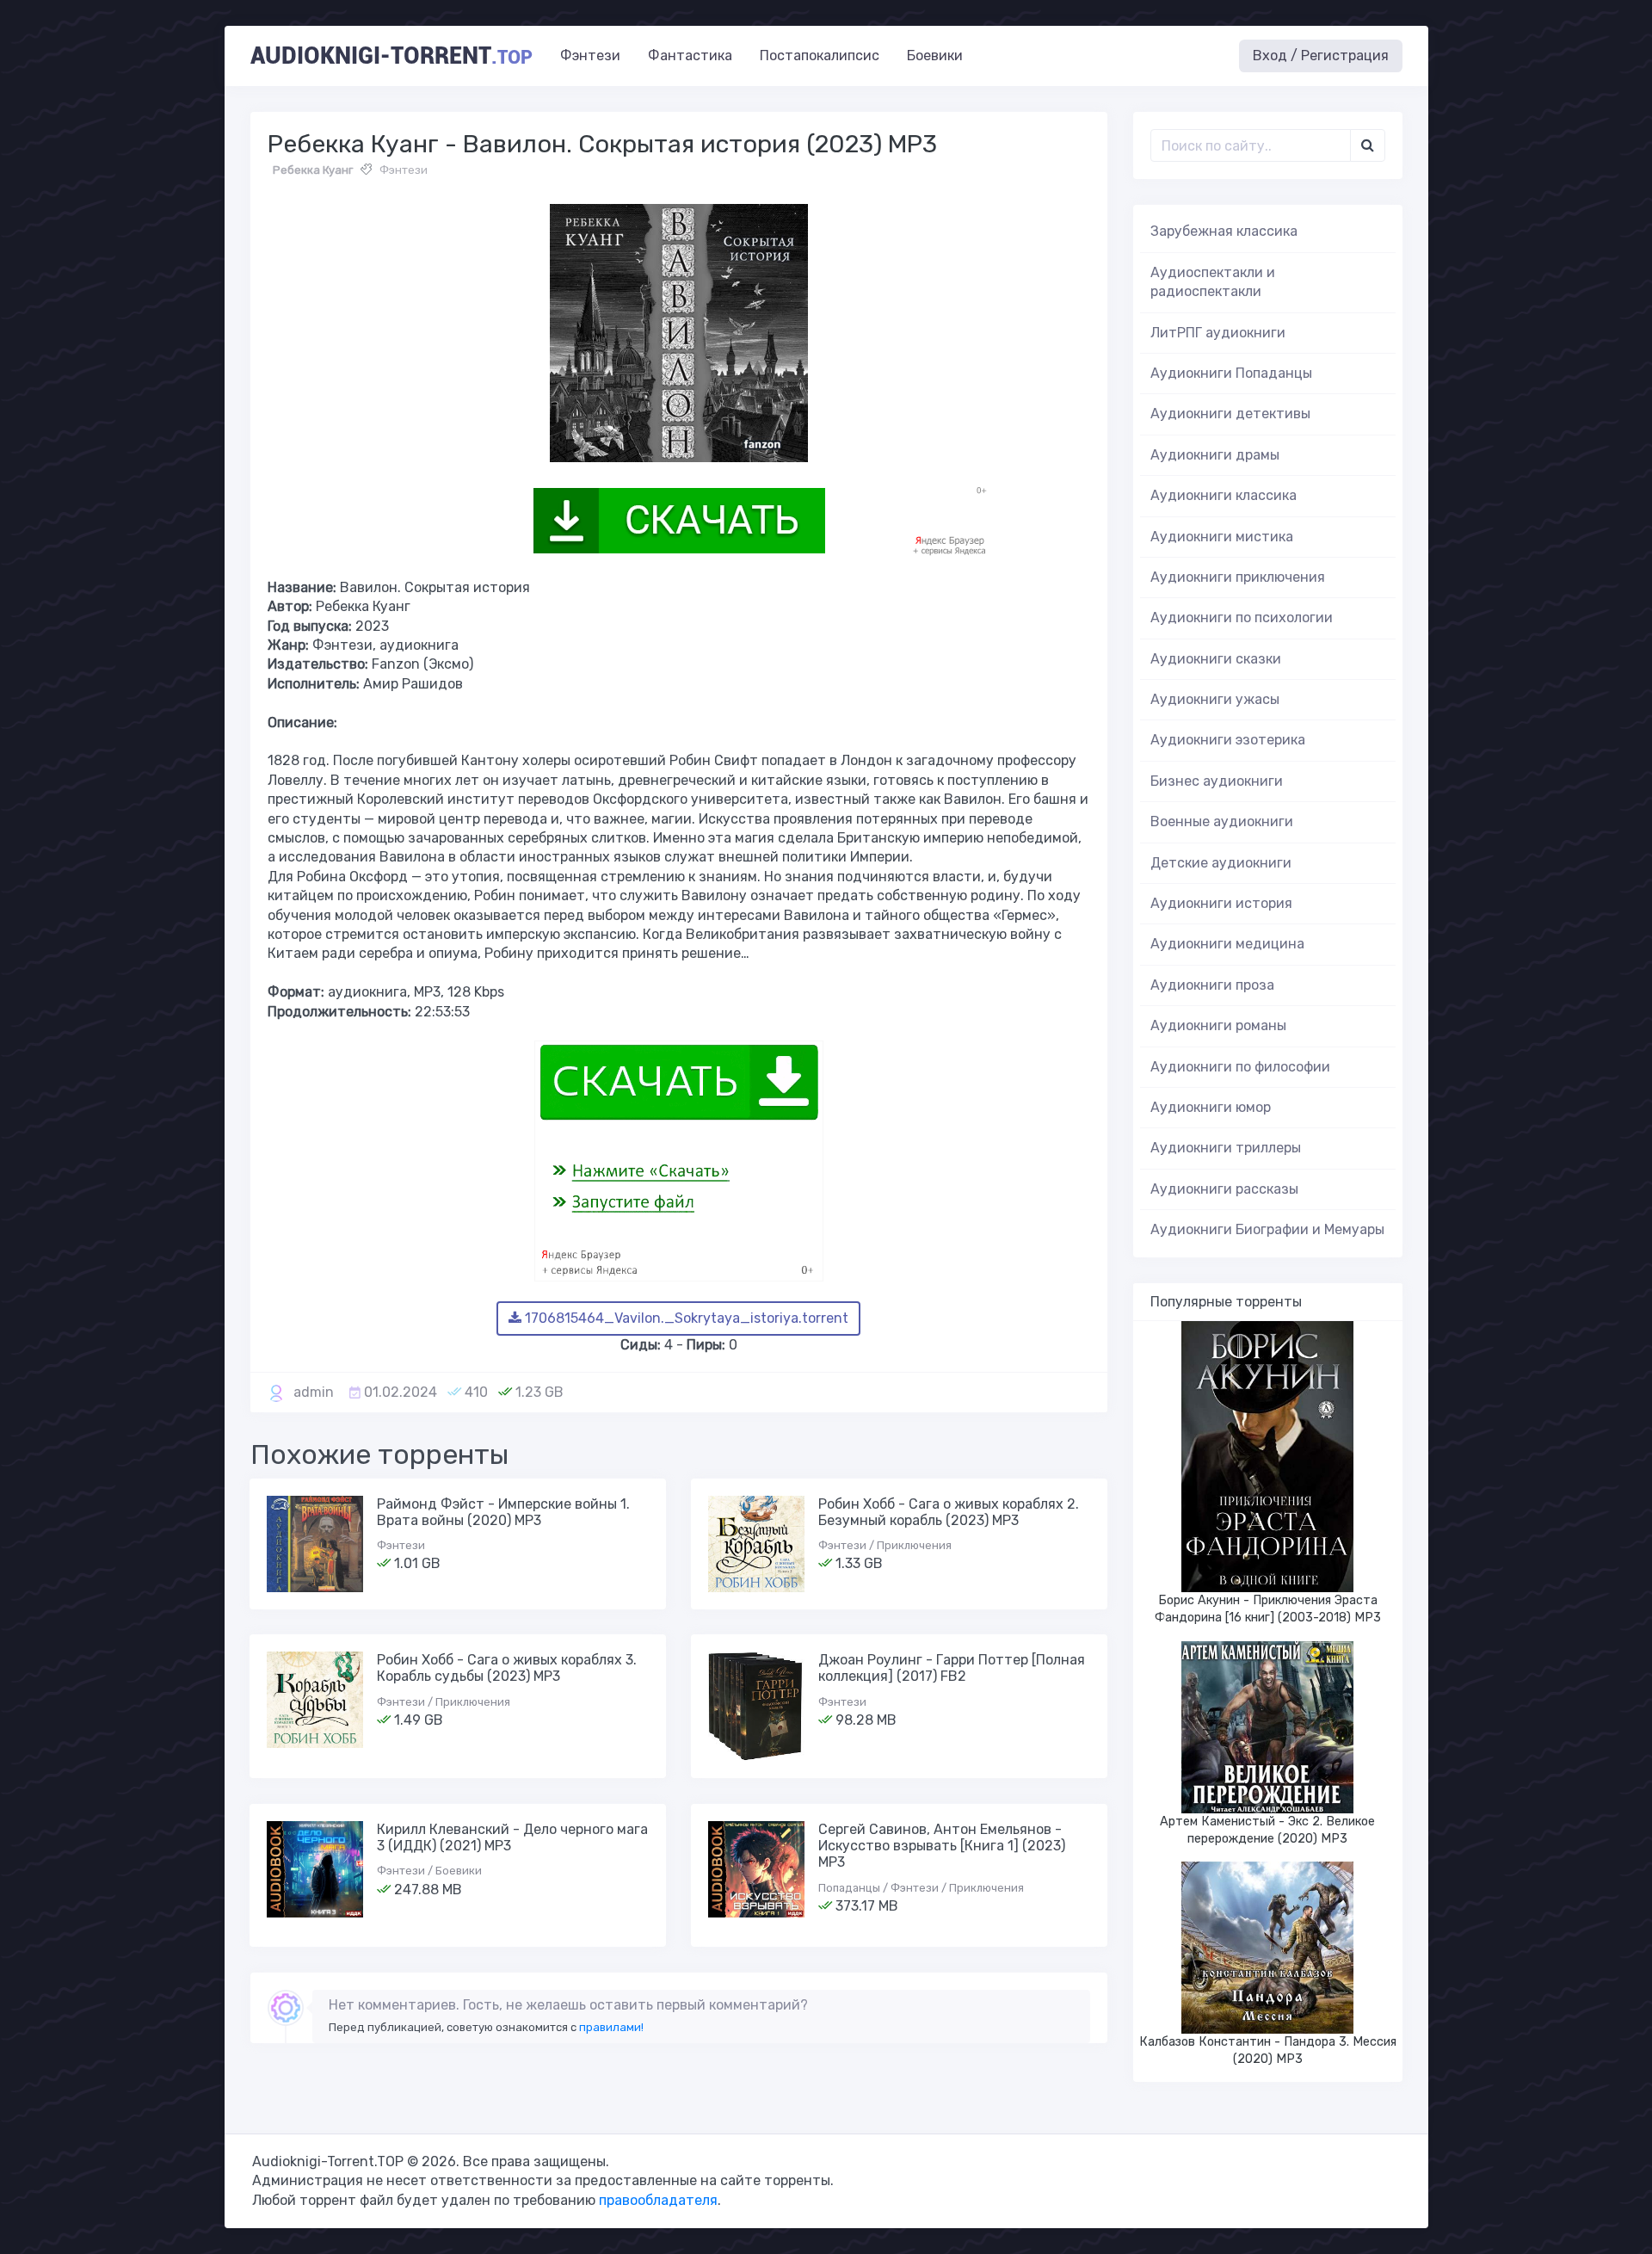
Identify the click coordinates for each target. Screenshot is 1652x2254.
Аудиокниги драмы (1215, 455)
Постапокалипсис (820, 56)
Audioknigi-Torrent (391, 56)
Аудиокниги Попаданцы (1231, 373)
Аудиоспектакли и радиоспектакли (1213, 282)
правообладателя (658, 2200)
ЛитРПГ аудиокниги (1218, 333)
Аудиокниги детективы (1230, 414)
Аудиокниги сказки (1216, 659)
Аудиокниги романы (1218, 1025)
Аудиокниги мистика (1222, 537)
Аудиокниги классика (1224, 495)
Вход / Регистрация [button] (1321, 56)
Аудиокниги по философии (1240, 1067)
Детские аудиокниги (1221, 863)
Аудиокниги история (1221, 903)
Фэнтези (590, 56)
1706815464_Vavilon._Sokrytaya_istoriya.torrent (685, 1318)
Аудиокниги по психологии (1242, 618)
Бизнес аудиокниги (1217, 781)
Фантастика (690, 56)
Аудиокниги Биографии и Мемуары (1267, 1229)
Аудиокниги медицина (1227, 944)
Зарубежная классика (1224, 231)
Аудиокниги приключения (1238, 577)
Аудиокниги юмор (1211, 1107)
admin (314, 1392)
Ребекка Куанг (313, 170)
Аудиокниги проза (1212, 985)
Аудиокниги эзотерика (1228, 740)
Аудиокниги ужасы (1215, 699)
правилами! (611, 2027)
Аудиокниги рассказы (1224, 1189)
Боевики (935, 56)
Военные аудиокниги (1222, 821)
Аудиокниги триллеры (1226, 1148)
